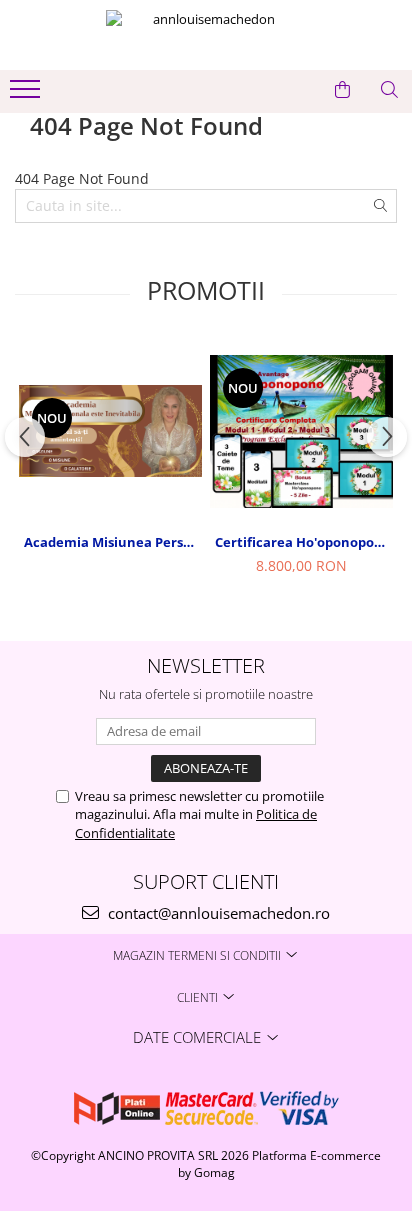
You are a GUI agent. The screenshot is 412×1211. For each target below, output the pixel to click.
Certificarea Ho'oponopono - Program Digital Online (304, 542)
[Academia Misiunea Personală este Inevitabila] (110, 431)
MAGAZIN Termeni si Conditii (198, 955)
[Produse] (27, 95)
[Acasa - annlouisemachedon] (206, 35)
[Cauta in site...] (389, 90)
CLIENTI (199, 997)
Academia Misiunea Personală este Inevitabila (113, 542)
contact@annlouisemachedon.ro (217, 913)
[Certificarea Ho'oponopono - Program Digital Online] (301, 431)
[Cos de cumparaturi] (342, 90)
